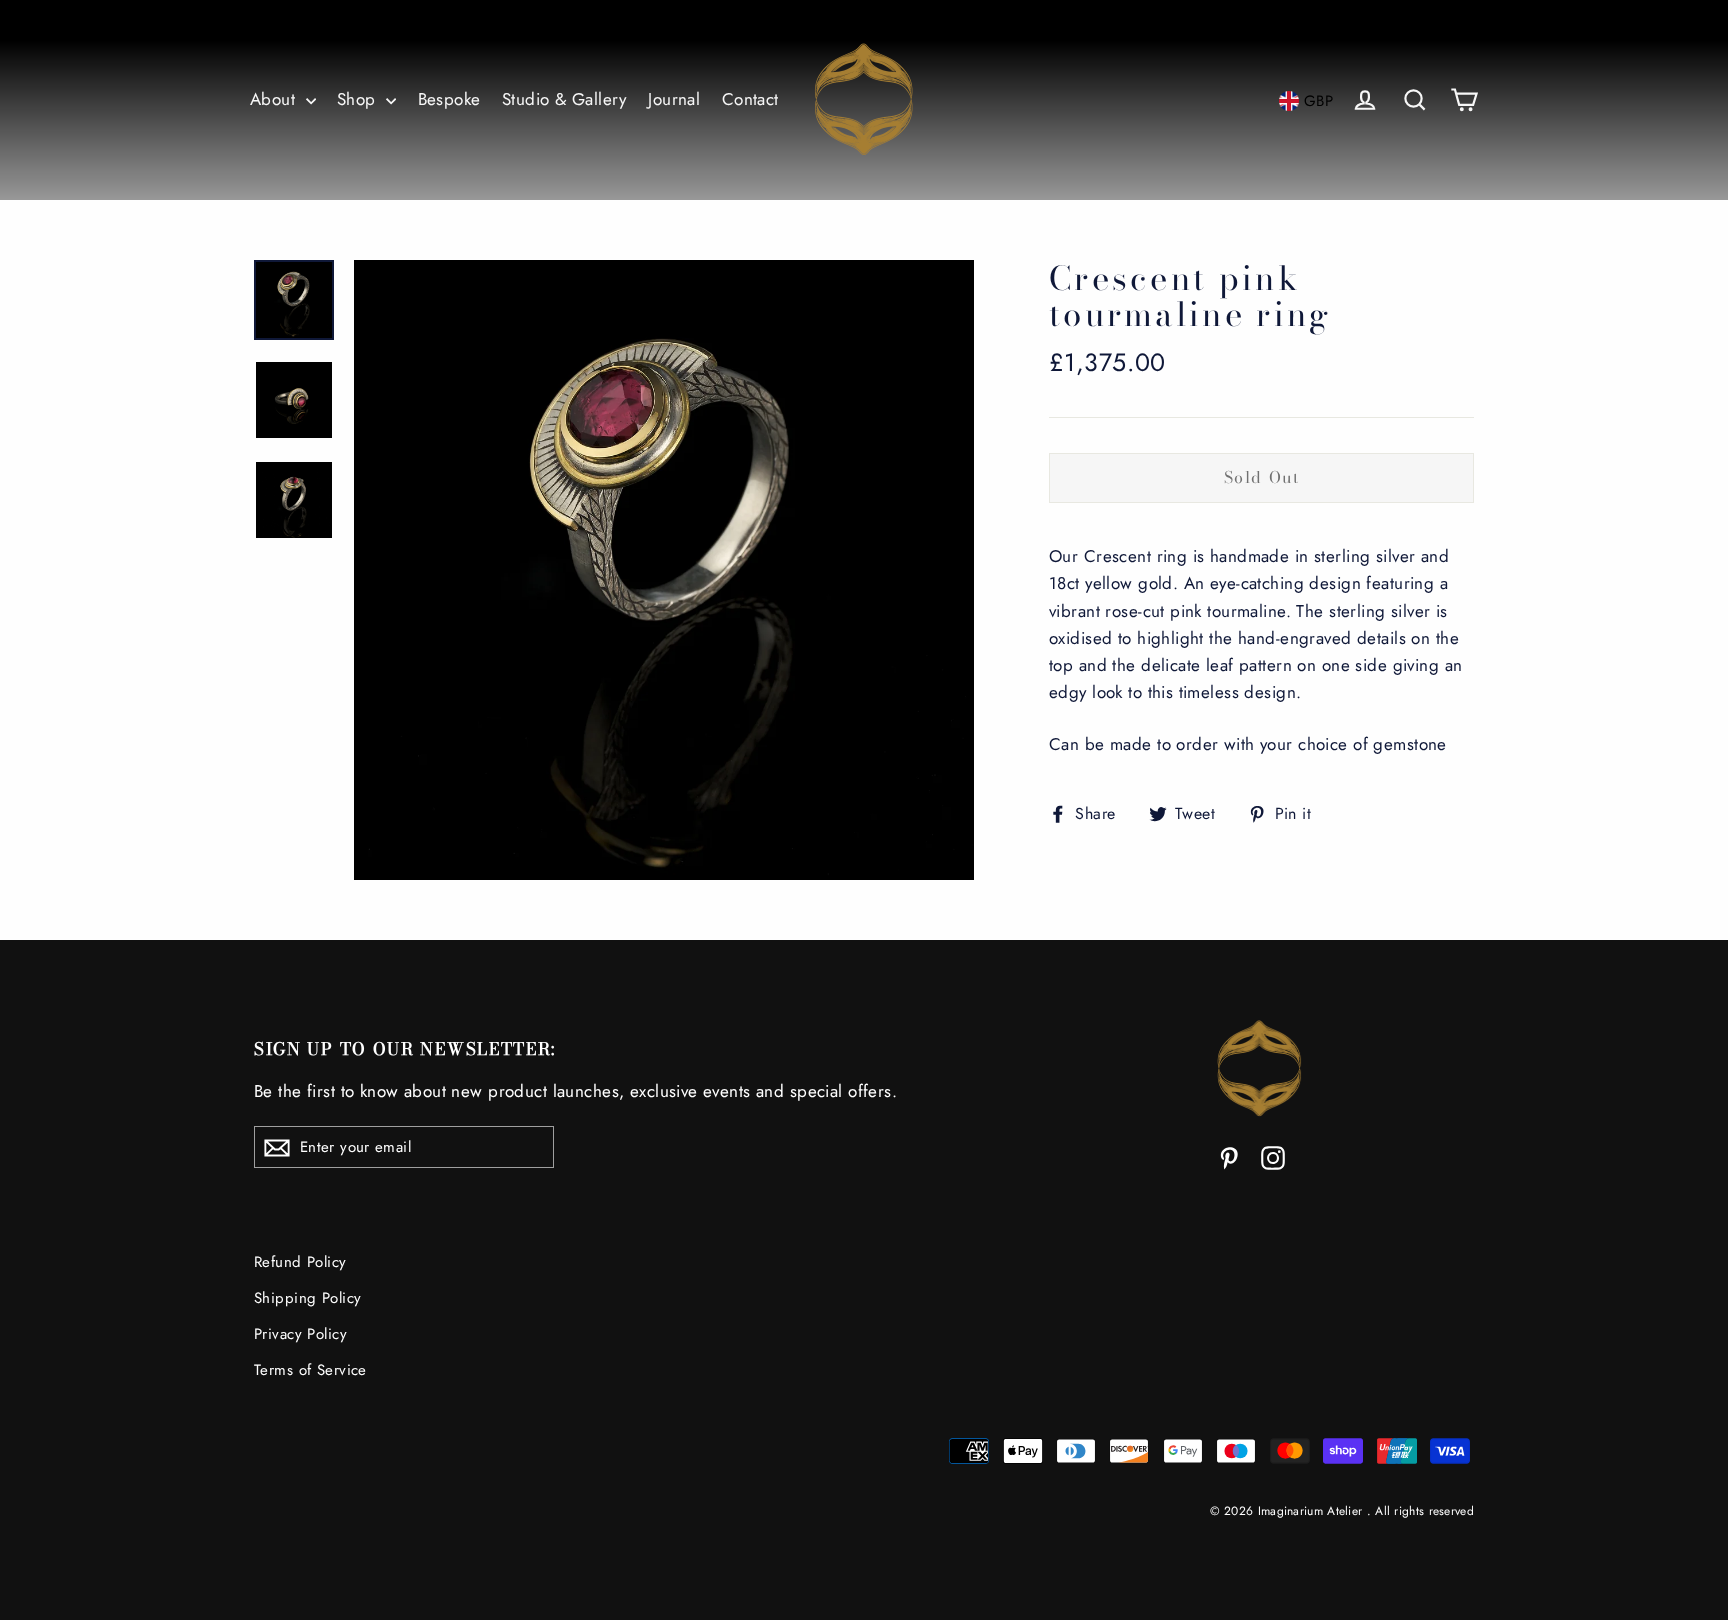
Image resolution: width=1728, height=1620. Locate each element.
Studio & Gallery (564, 99)
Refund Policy (300, 1262)
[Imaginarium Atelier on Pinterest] (1229, 1156)
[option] (664, 570)
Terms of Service (310, 1370)
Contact (750, 99)
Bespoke (449, 99)
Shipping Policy (307, 1298)
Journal (674, 99)
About (275, 99)
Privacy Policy (300, 1334)
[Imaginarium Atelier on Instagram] (1273, 1156)
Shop (359, 99)
